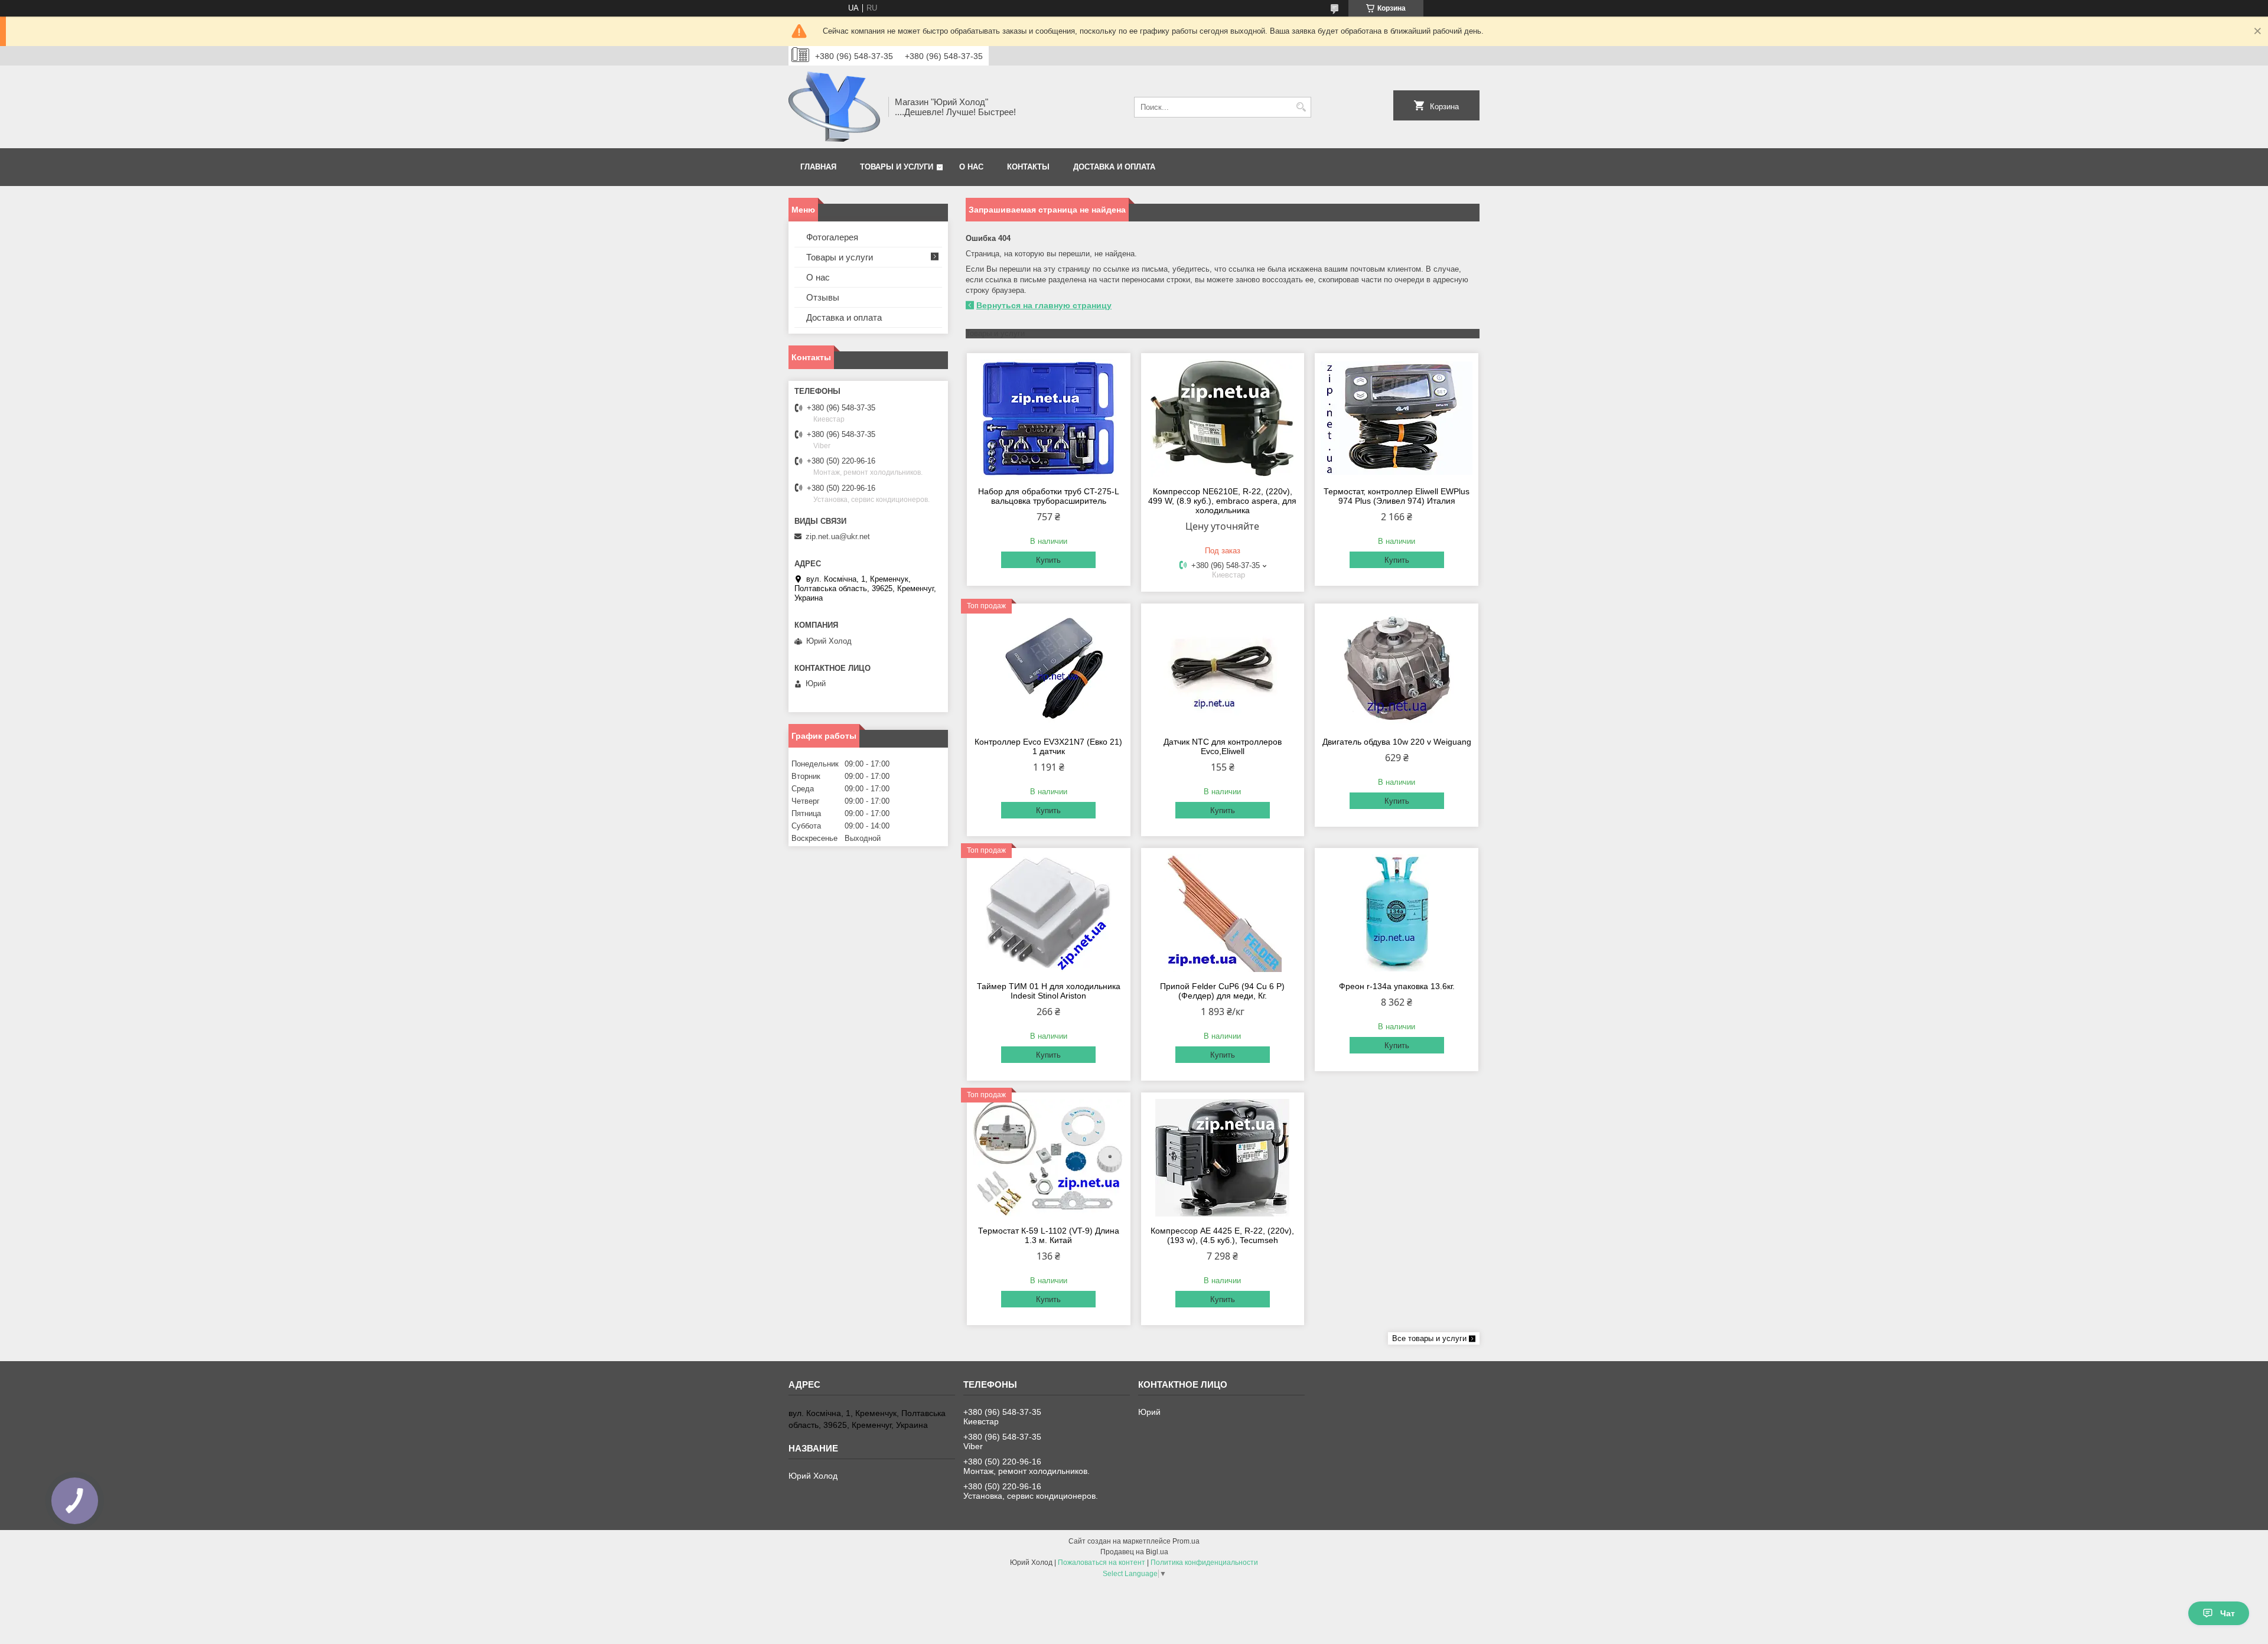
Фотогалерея (832, 237)
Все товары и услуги (1429, 1338)
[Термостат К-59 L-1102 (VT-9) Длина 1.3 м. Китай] (1049, 1157)
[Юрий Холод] (834, 107)
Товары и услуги (897, 167)
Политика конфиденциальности (1204, 1563)
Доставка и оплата (1114, 167)
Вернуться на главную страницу (1044, 305)
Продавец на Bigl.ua (1134, 1552)
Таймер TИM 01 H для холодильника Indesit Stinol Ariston (1049, 991)
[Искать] (1301, 107)
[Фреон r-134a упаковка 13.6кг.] (1397, 913)
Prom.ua (1186, 1541)
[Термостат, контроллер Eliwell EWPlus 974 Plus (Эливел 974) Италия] (1397, 418)
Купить (1048, 560)
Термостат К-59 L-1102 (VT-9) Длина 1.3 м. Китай (1049, 1235)
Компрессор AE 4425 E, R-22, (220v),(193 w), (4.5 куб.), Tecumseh (1222, 1235)
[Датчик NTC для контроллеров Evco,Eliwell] (1223, 668)
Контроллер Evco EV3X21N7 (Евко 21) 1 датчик (1048, 746)
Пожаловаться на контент (1102, 1563)
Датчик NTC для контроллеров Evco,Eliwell (1223, 746)
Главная (818, 167)
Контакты (1028, 167)
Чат (2228, 1613)
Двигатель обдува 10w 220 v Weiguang (1397, 742)
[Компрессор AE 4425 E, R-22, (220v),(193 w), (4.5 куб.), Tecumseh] (1223, 1157)
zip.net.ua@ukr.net (838, 536)
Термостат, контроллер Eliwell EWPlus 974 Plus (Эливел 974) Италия (1397, 496)
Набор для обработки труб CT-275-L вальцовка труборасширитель (1049, 496)
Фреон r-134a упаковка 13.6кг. (1397, 986)
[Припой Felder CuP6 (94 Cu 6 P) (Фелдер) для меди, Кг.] (1223, 913)
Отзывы (823, 297)
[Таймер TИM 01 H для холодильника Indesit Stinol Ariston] (1049, 913)
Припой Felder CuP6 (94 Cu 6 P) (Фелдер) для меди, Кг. (1222, 991)
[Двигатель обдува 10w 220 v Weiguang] (1397, 668)
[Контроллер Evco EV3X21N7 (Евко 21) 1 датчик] (1049, 668)
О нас (971, 167)
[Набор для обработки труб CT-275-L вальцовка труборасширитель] (1049, 418)
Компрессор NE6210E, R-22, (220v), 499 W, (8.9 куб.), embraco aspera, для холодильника (1222, 501)
